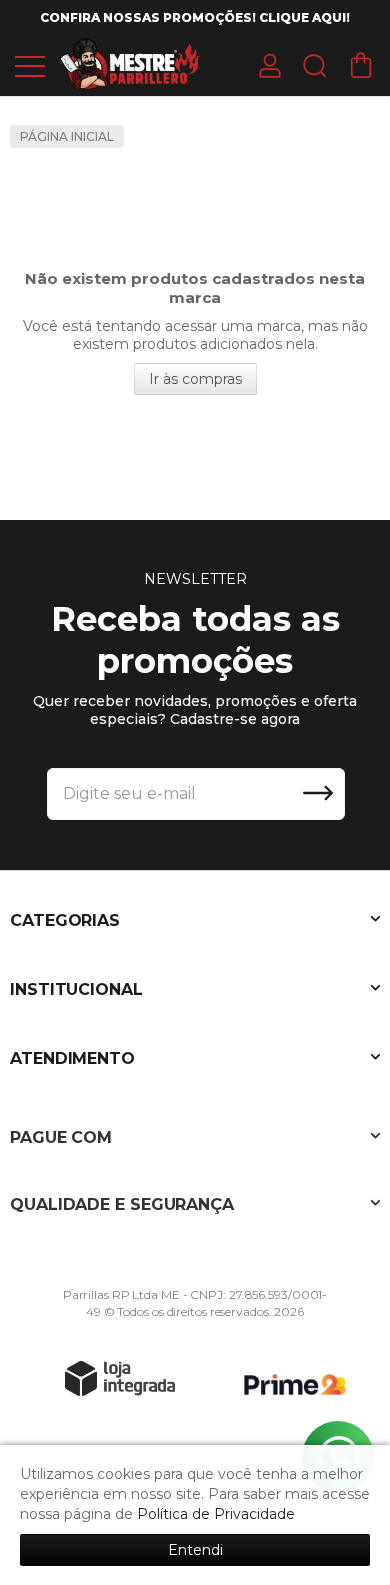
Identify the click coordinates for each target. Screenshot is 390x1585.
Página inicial (67, 136)
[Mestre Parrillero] (130, 64)
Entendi (195, 1550)
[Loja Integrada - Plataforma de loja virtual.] (120, 1378)
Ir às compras (195, 379)
